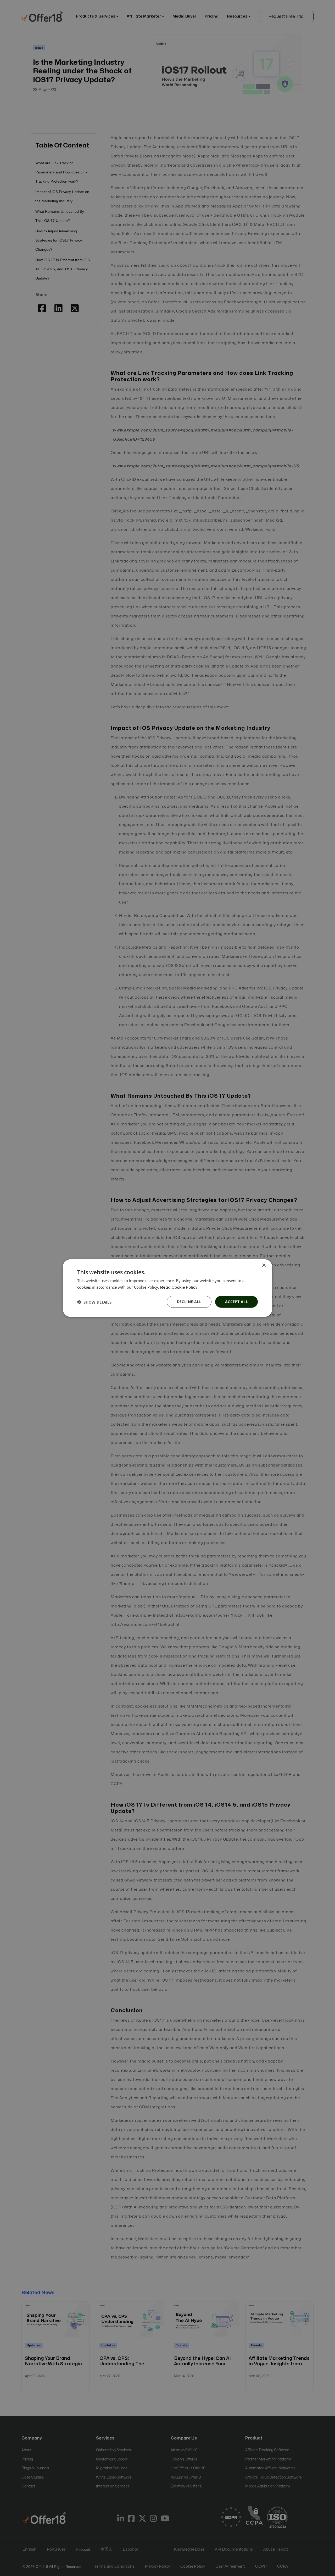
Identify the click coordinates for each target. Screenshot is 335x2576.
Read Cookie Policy (179, 1287)
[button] (94, 1302)
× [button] (264, 1265)
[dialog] (167, 1288)
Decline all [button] (189, 1302)
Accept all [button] (236, 1302)
